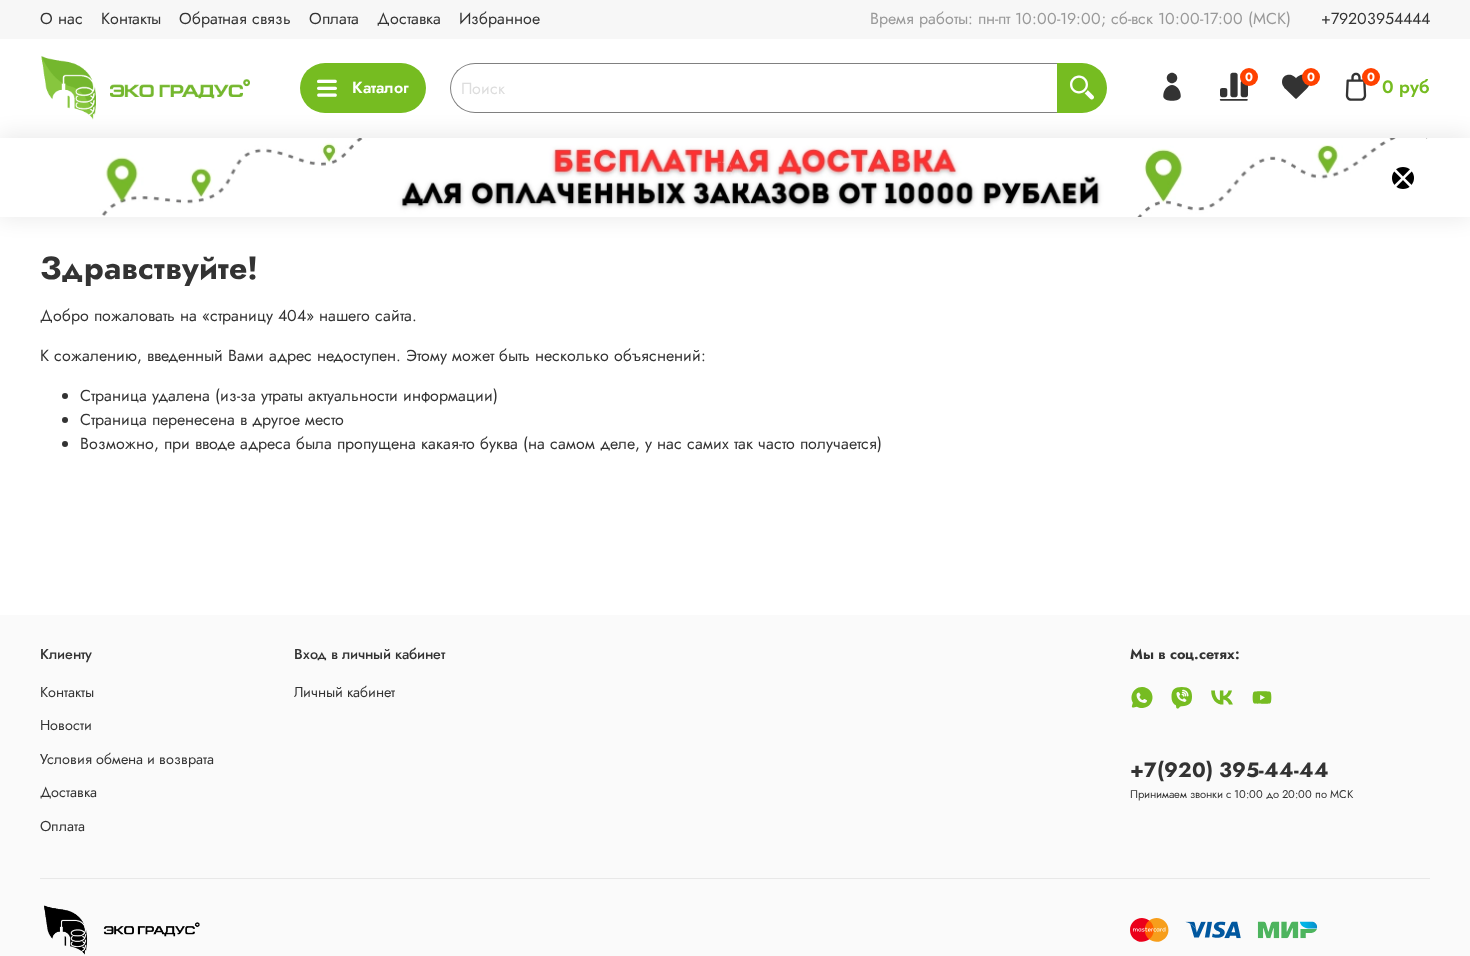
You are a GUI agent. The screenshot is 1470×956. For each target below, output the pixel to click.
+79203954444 (1375, 18)
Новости (66, 725)
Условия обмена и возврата (127, 759)
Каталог (380, 87)
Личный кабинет (344, 692)
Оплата (334, 18)
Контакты (131, 18)
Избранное (499, 18)
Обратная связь (235, 18)
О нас (61, 18)
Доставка (409, 18)
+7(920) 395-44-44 (1229, 770)
